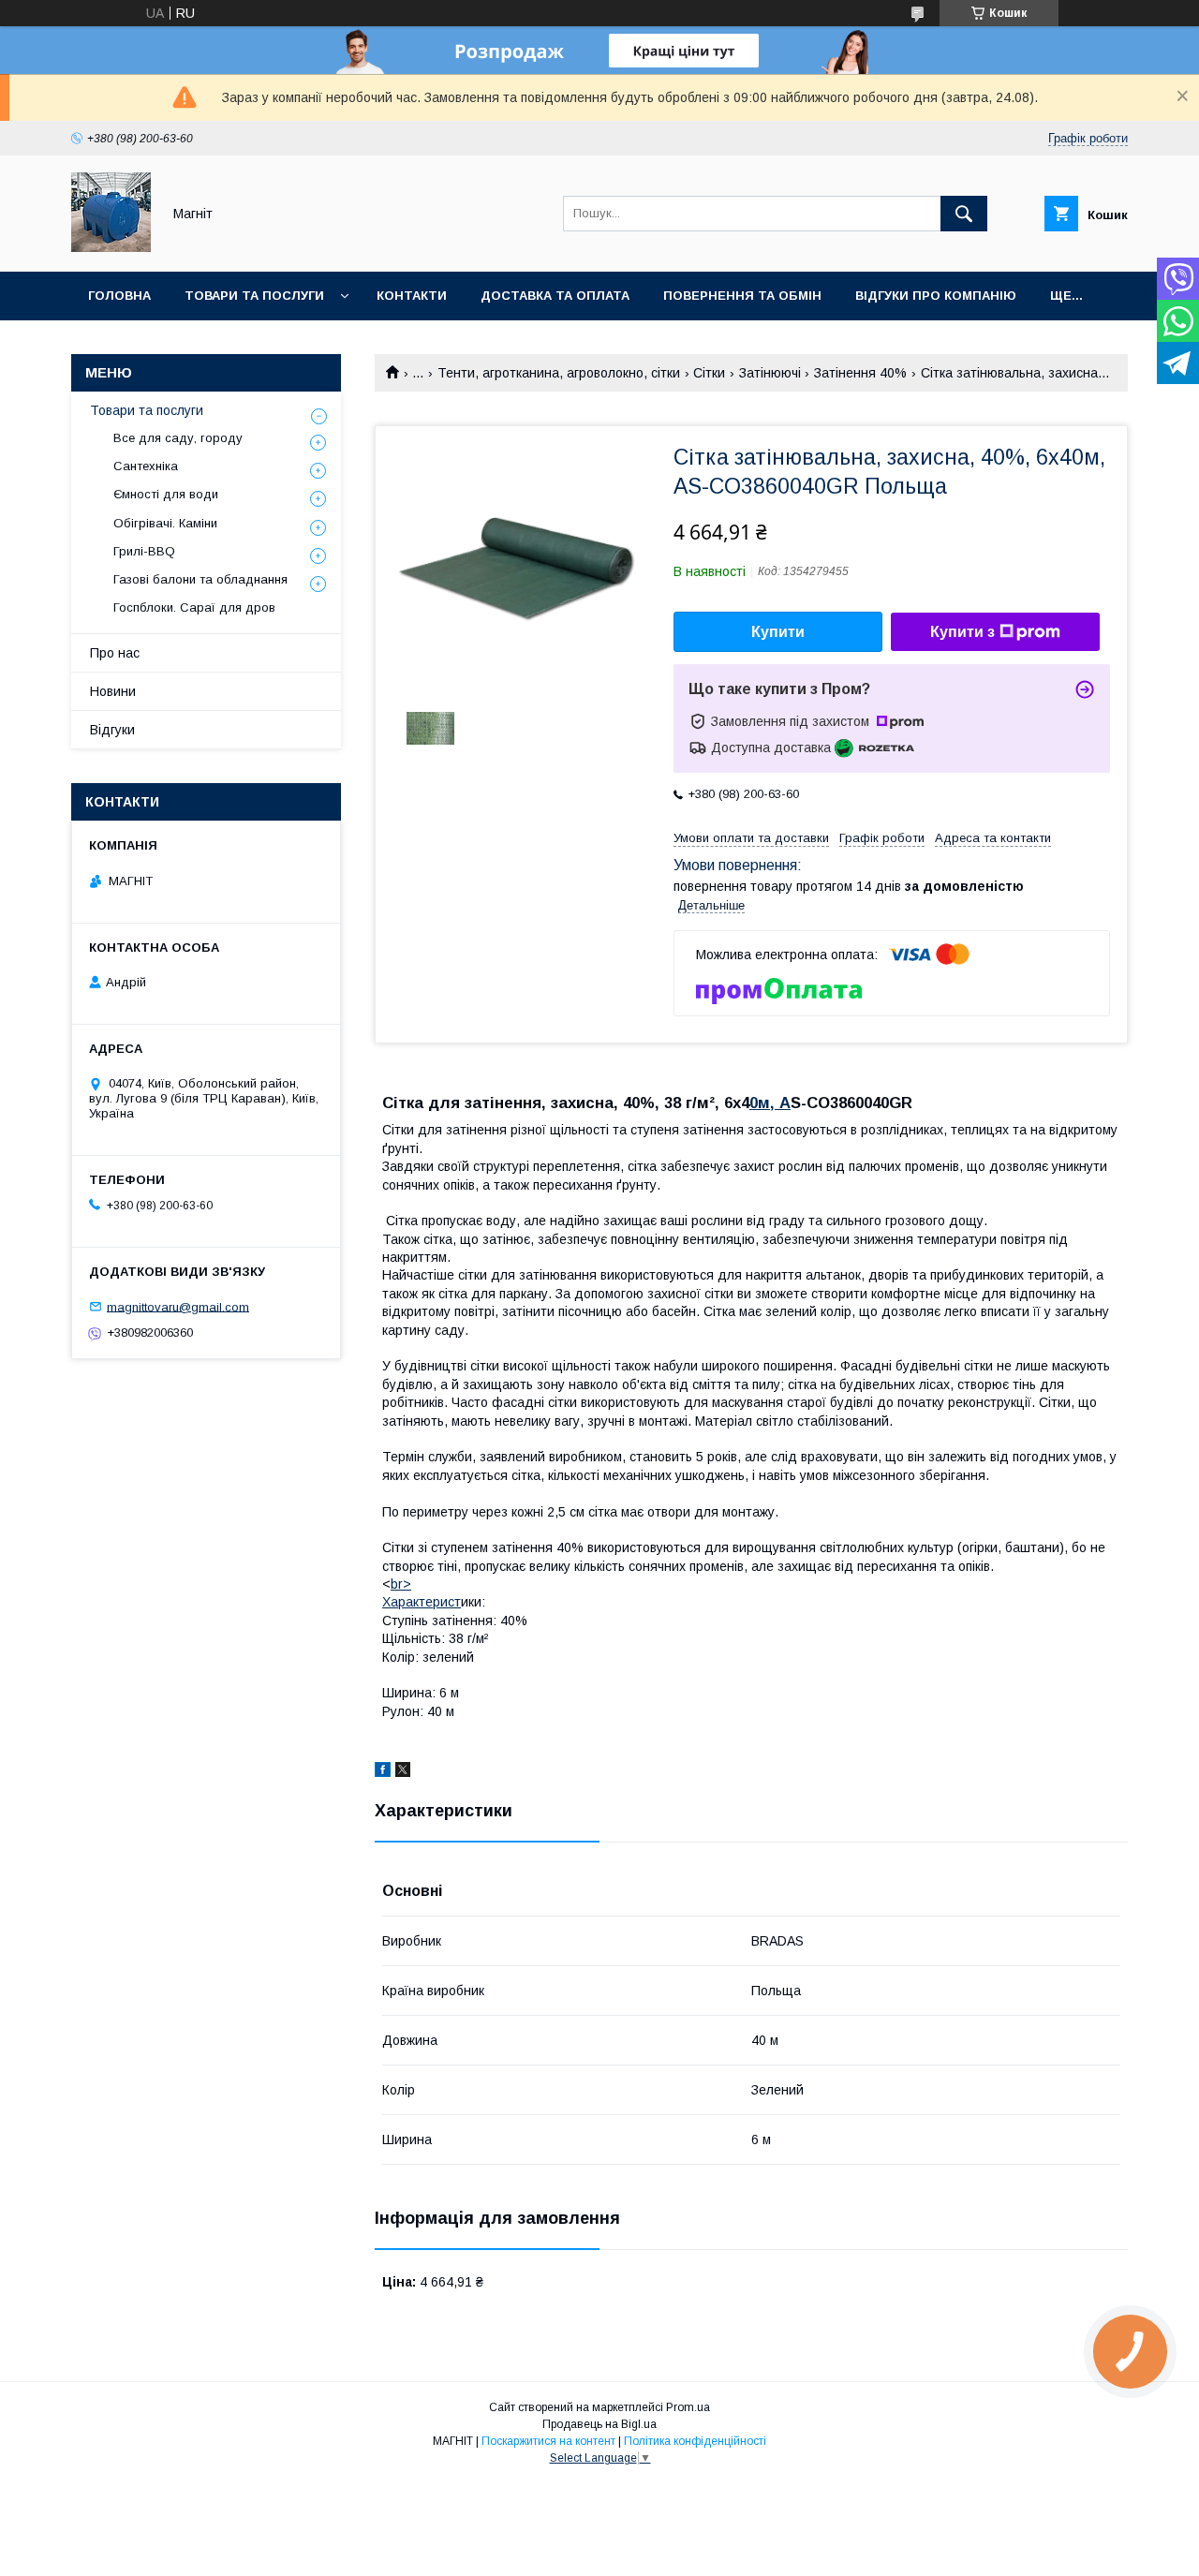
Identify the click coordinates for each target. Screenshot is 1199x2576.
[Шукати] (964, 214)
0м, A (770, 1103)
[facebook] (383, 1772)
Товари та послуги (254, 296)
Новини (113, 691)
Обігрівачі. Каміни (165, 523)
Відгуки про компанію (936, 296)
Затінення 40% (860, 373)
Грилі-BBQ (144, 551)
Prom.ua (688, 2407)
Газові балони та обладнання (200, 579)
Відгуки (112, 730)
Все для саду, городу (178, 438)
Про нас (115, 653)
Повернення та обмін (742, 296)
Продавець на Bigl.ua (599, 2424)
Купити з (962, 632)
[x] (403, 1772)
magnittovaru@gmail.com (178, 1306)
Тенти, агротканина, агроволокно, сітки (559, 373)
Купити (778, 632)
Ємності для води (166, 494)
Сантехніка (146, 466)
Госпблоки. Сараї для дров (194, 607)
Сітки (709, 373)
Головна (119, 296)
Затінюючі (770, 373)
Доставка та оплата (555, 296)
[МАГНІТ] (111, 247)
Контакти (412, 296)
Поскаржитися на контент (548, 2441)
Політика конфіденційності (695, 2441)
